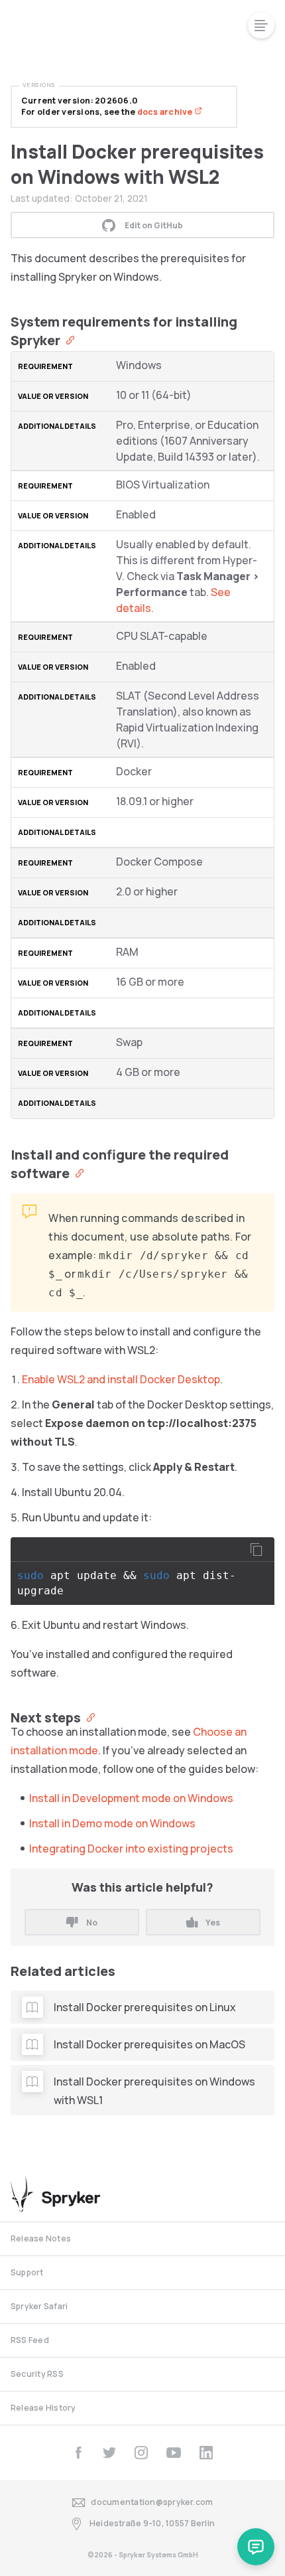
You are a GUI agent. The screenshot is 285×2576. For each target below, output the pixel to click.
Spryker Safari (39, 2306)
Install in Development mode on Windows (131, 1798)
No (92, 1923)
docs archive (166, 112)
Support (27, 2272)
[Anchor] (67, 339)
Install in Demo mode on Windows (112, 1823)
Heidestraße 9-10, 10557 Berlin (152, 2523)
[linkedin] (206, 2453)
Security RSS (37, 2374)
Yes (213, 1923)
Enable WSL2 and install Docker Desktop (121, 1379)
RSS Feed (30, 2340)
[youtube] (174, 2453)
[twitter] (109, 2453)
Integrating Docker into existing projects (131, 1849)
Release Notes (41, 2238)
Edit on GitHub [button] (154, 225)
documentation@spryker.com (152, 2502)
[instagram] (141, 2453)
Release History (43, 2408)
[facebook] (78, 2453)
